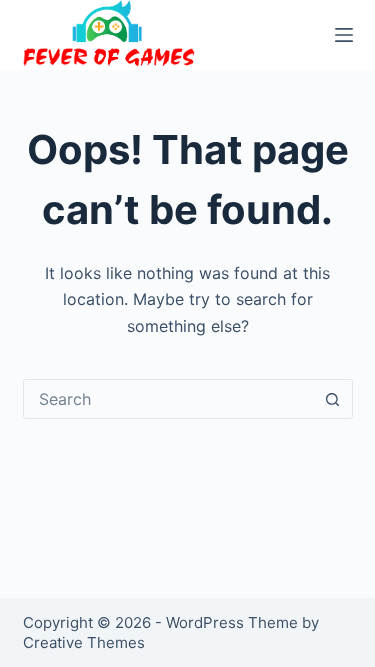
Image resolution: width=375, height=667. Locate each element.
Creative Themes (84, 642)
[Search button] (333, 399)
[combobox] (169, 399)
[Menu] (344, 35)
